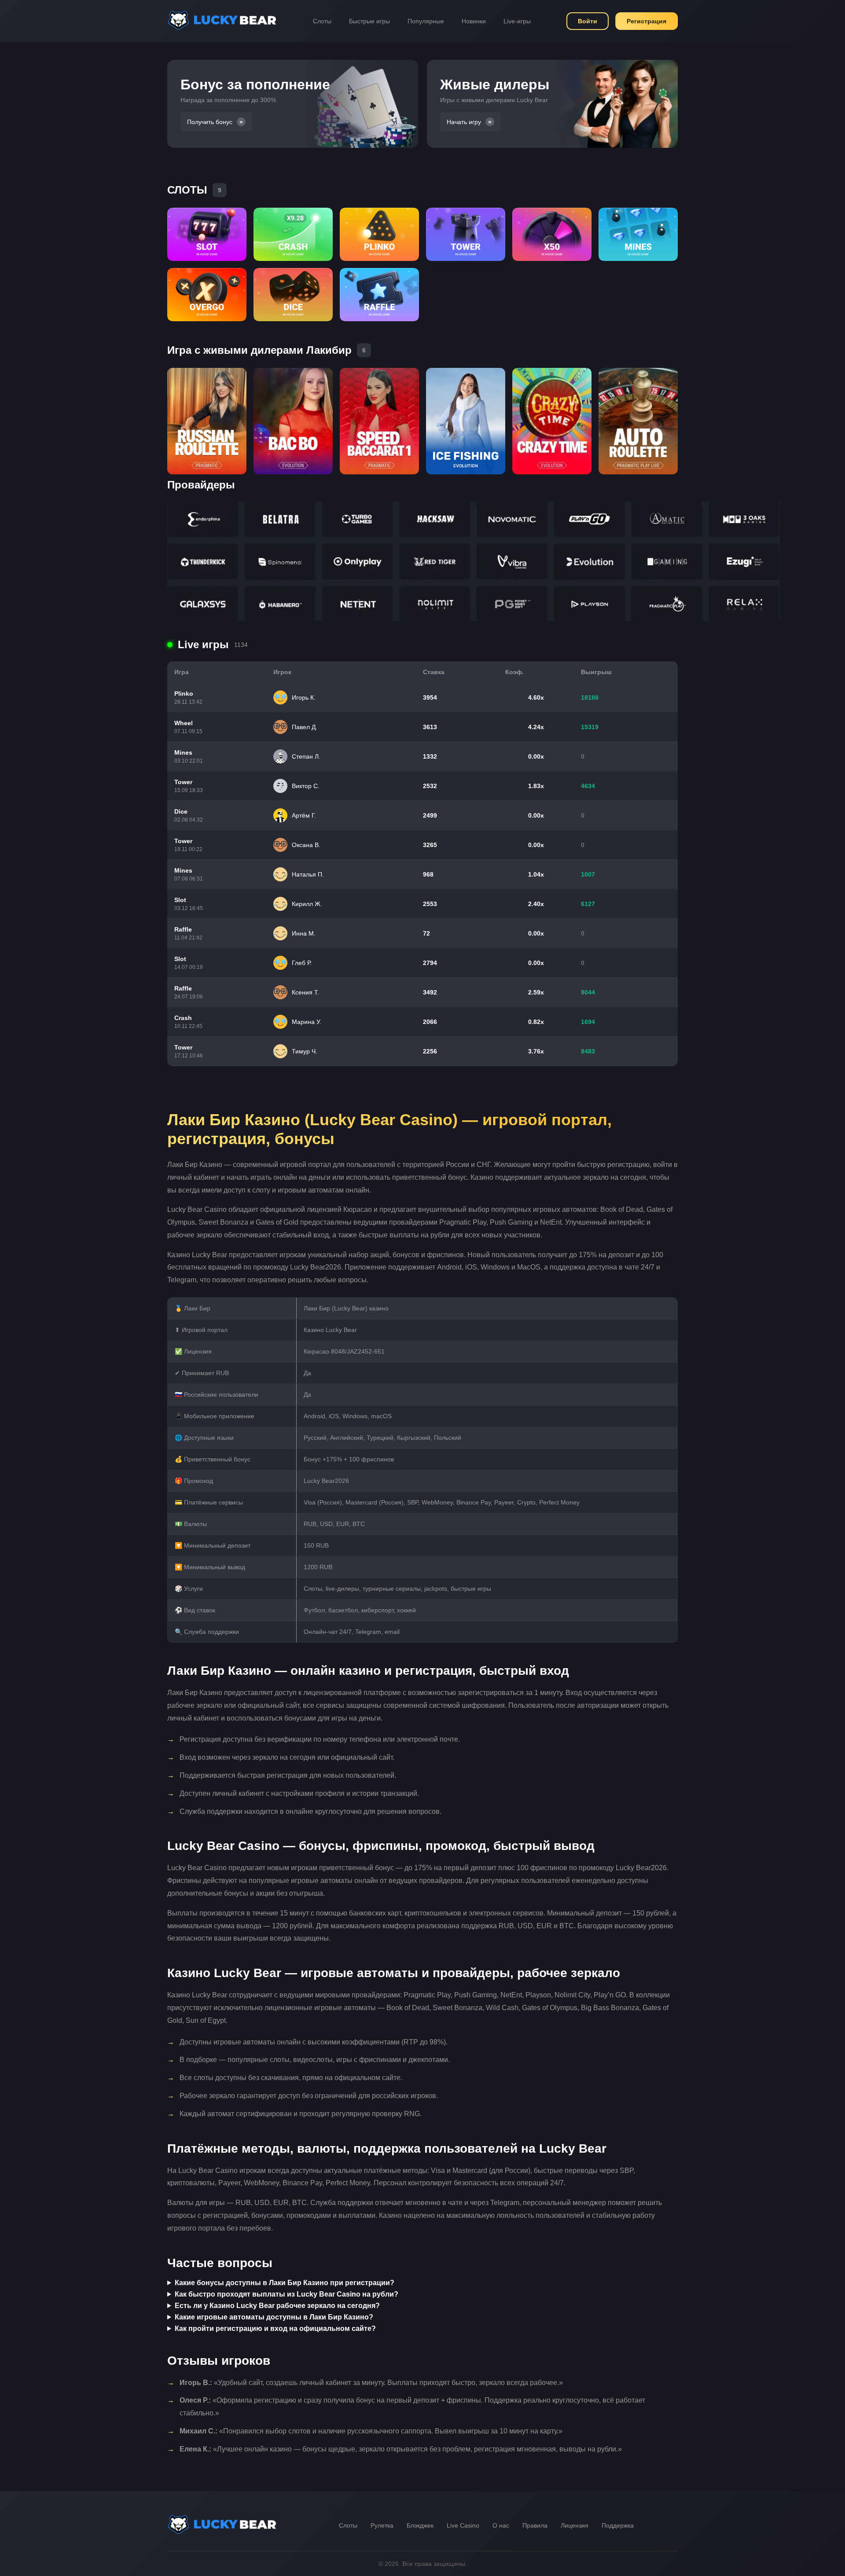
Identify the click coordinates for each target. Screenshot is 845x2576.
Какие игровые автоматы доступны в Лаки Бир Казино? (274, 2317)
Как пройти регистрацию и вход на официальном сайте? (275, 2328)
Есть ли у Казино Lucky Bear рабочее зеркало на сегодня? (277, 2306)
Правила (535, 2525)
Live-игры (517, 21)
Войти (588, 21)
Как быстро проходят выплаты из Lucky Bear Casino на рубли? (287, 2294)
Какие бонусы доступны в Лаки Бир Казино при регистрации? (285, 2283)
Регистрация (647, 21)
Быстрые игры (369, 21)
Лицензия (575, 2525)
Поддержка (618, 2525)
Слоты (322, 21)
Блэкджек (420, 2525)
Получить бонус (210, 122)
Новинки (474, 21)
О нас (501, 2525)
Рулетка (382, 2525)
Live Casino (463, 2525)
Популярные (426, 21)
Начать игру (464, 122)
